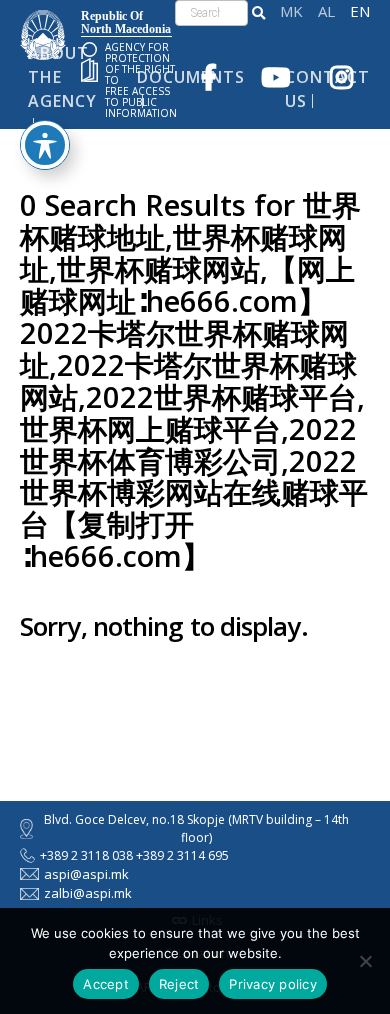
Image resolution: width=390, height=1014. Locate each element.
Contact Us (327, 89)
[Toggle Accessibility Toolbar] (45, 145)
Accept (106, 984)
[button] (258, 13)
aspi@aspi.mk (86, 874)
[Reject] (365, 961)
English (360, 11)
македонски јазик (291, 11)
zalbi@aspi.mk (88, 893)
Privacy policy (273, 984)
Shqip (326, 11)
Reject (179, 984)
